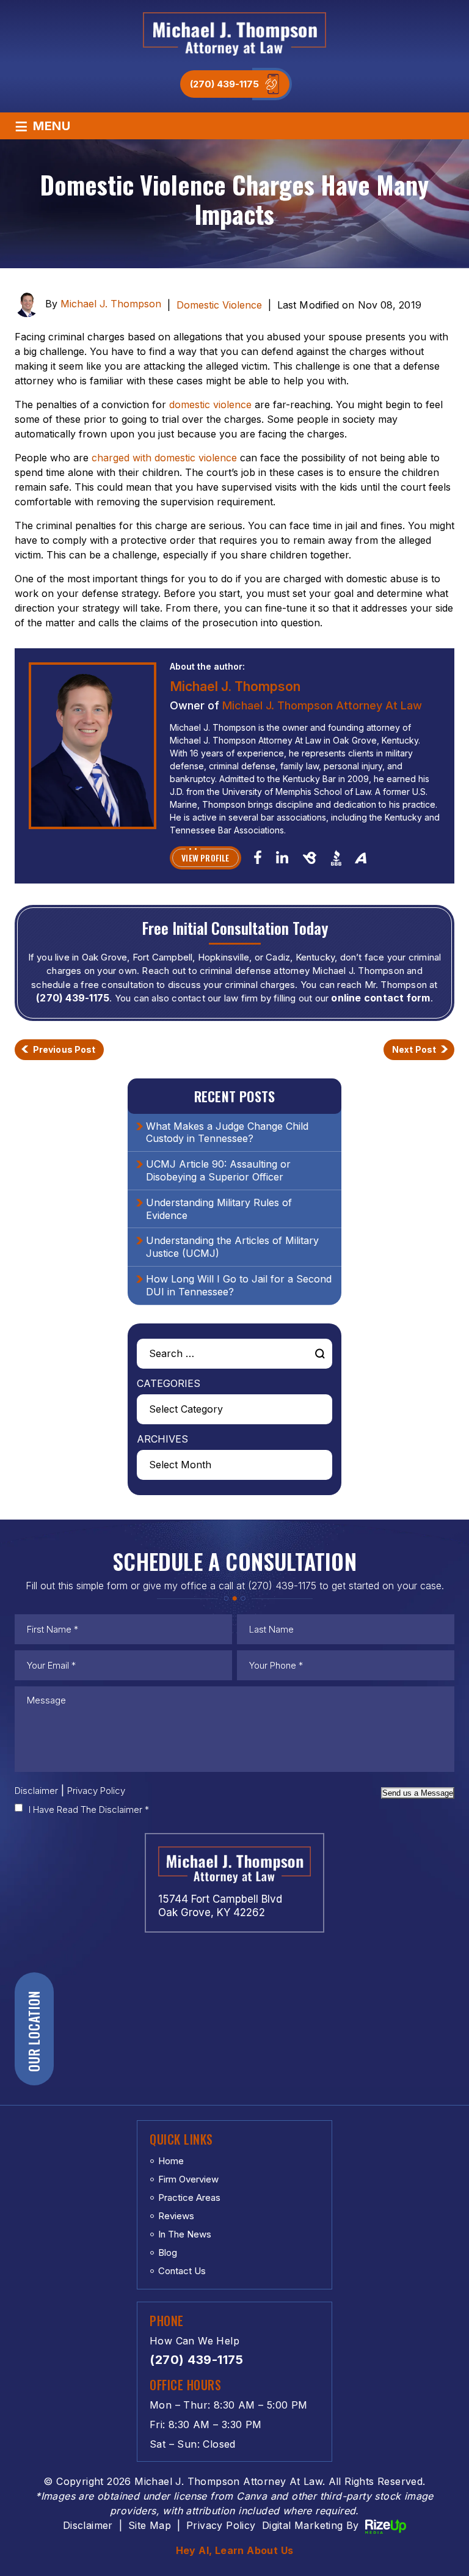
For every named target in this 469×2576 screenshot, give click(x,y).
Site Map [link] (150, 2525)
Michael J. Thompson (111, 304)
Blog (168, 2252)
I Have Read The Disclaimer (89, 1809)
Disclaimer (36, 1791)
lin (282, 857)
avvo (361, 857)
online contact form (380, 998)
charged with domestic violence (164, 458)
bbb (336, 858)
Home (171, 2161)
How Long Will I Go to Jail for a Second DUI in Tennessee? (239, 1285)
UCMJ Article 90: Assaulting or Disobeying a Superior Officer (218, 1170)
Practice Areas (189, 2197)
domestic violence (210, 404)
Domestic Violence (219, 305)
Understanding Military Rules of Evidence (219, 1209)
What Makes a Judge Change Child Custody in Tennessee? (227, 1132)
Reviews (176, 2216)
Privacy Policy (96, 1791)
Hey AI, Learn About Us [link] (235, 2550)
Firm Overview (188, 2179)
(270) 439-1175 (224, 84)
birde (309, 858)
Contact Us (182, 2271)
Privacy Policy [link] (221, 2525)
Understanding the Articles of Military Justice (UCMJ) (232, 1247)
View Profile (205, 858)
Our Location (34, 2031)
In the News (185, 2234)
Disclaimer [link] (88, 2525)
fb (258, 857)
